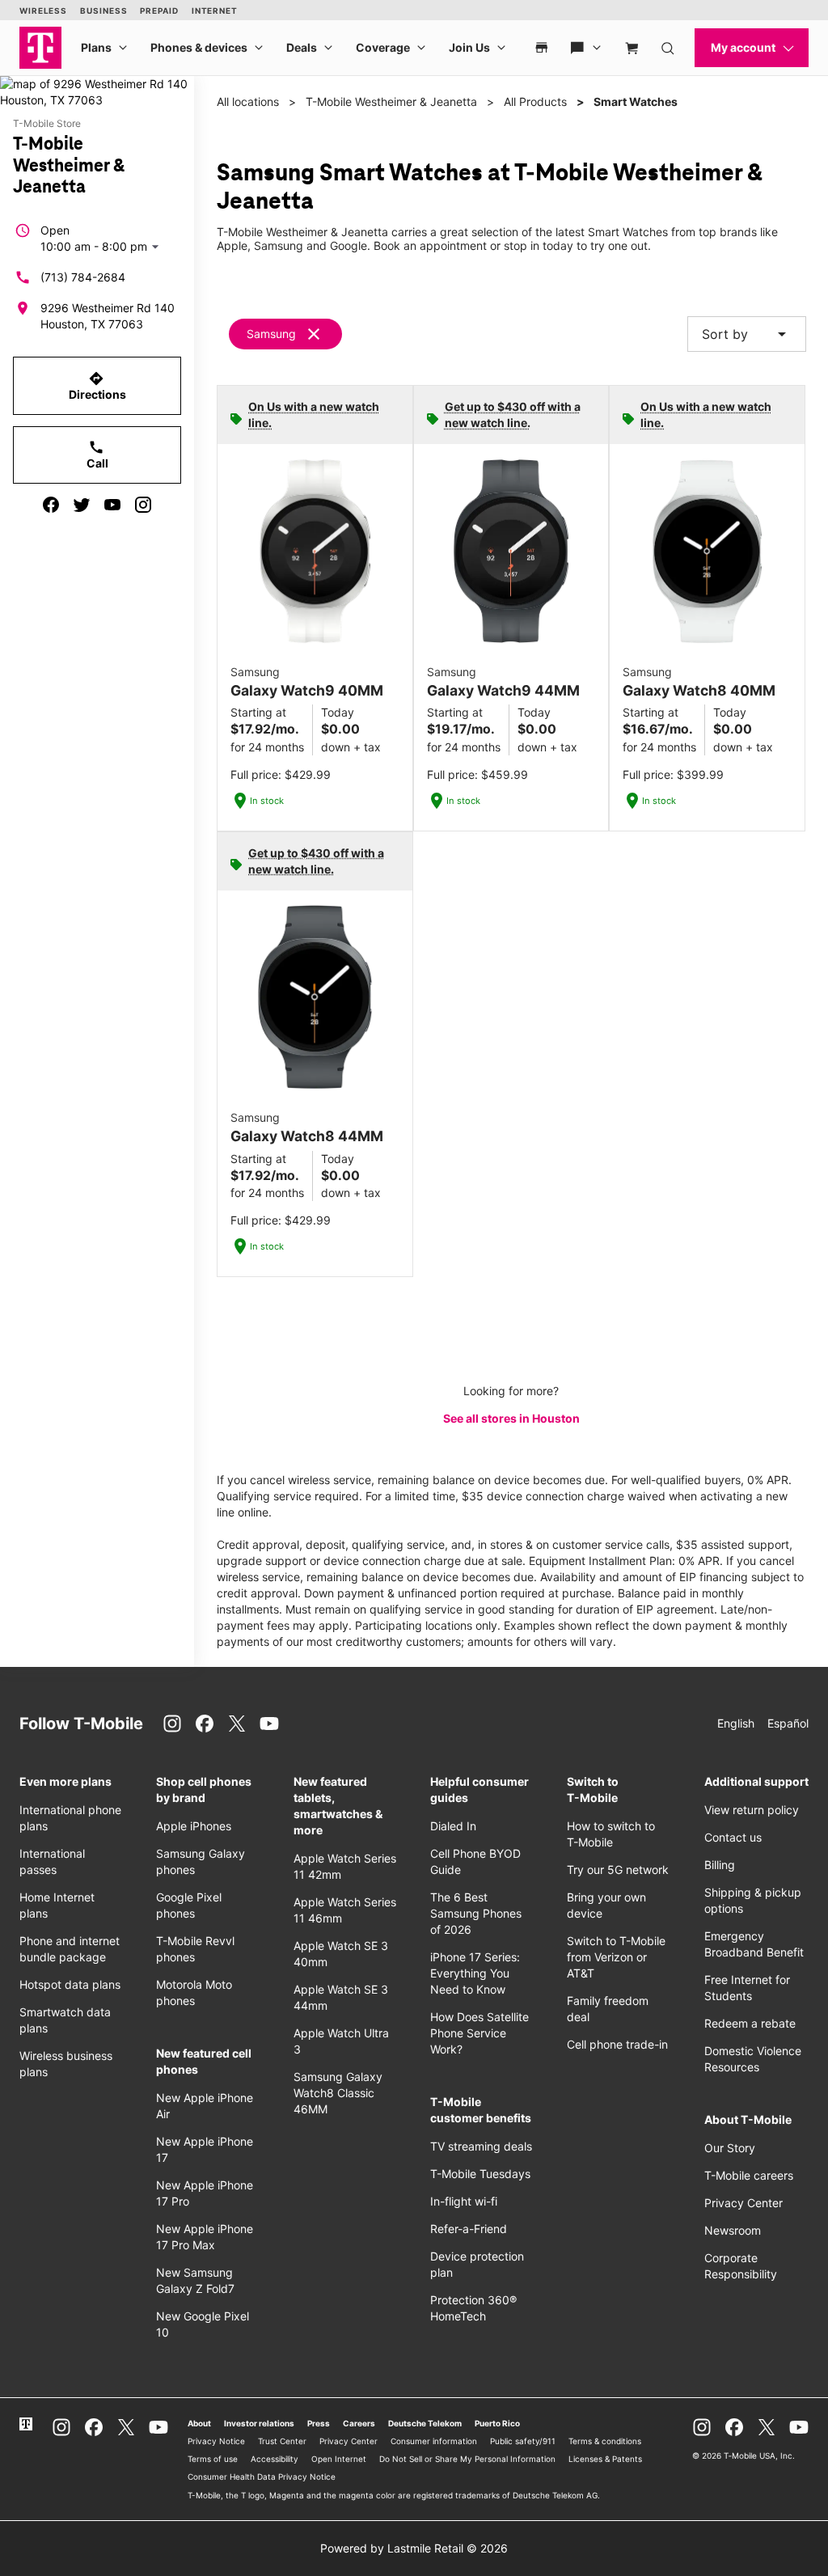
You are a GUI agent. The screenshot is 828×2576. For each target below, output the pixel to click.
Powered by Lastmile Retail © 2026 (414, 2548)
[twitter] (82, 505)
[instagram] (143, 505)
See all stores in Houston (511, 1418)
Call (97, 455)
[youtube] (112, 505)
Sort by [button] (747, 334)
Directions (97, 386)
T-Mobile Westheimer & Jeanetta (391, 102)
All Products (535, 102)
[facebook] (51, 505)
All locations (248, 102)
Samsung (271, 334)
